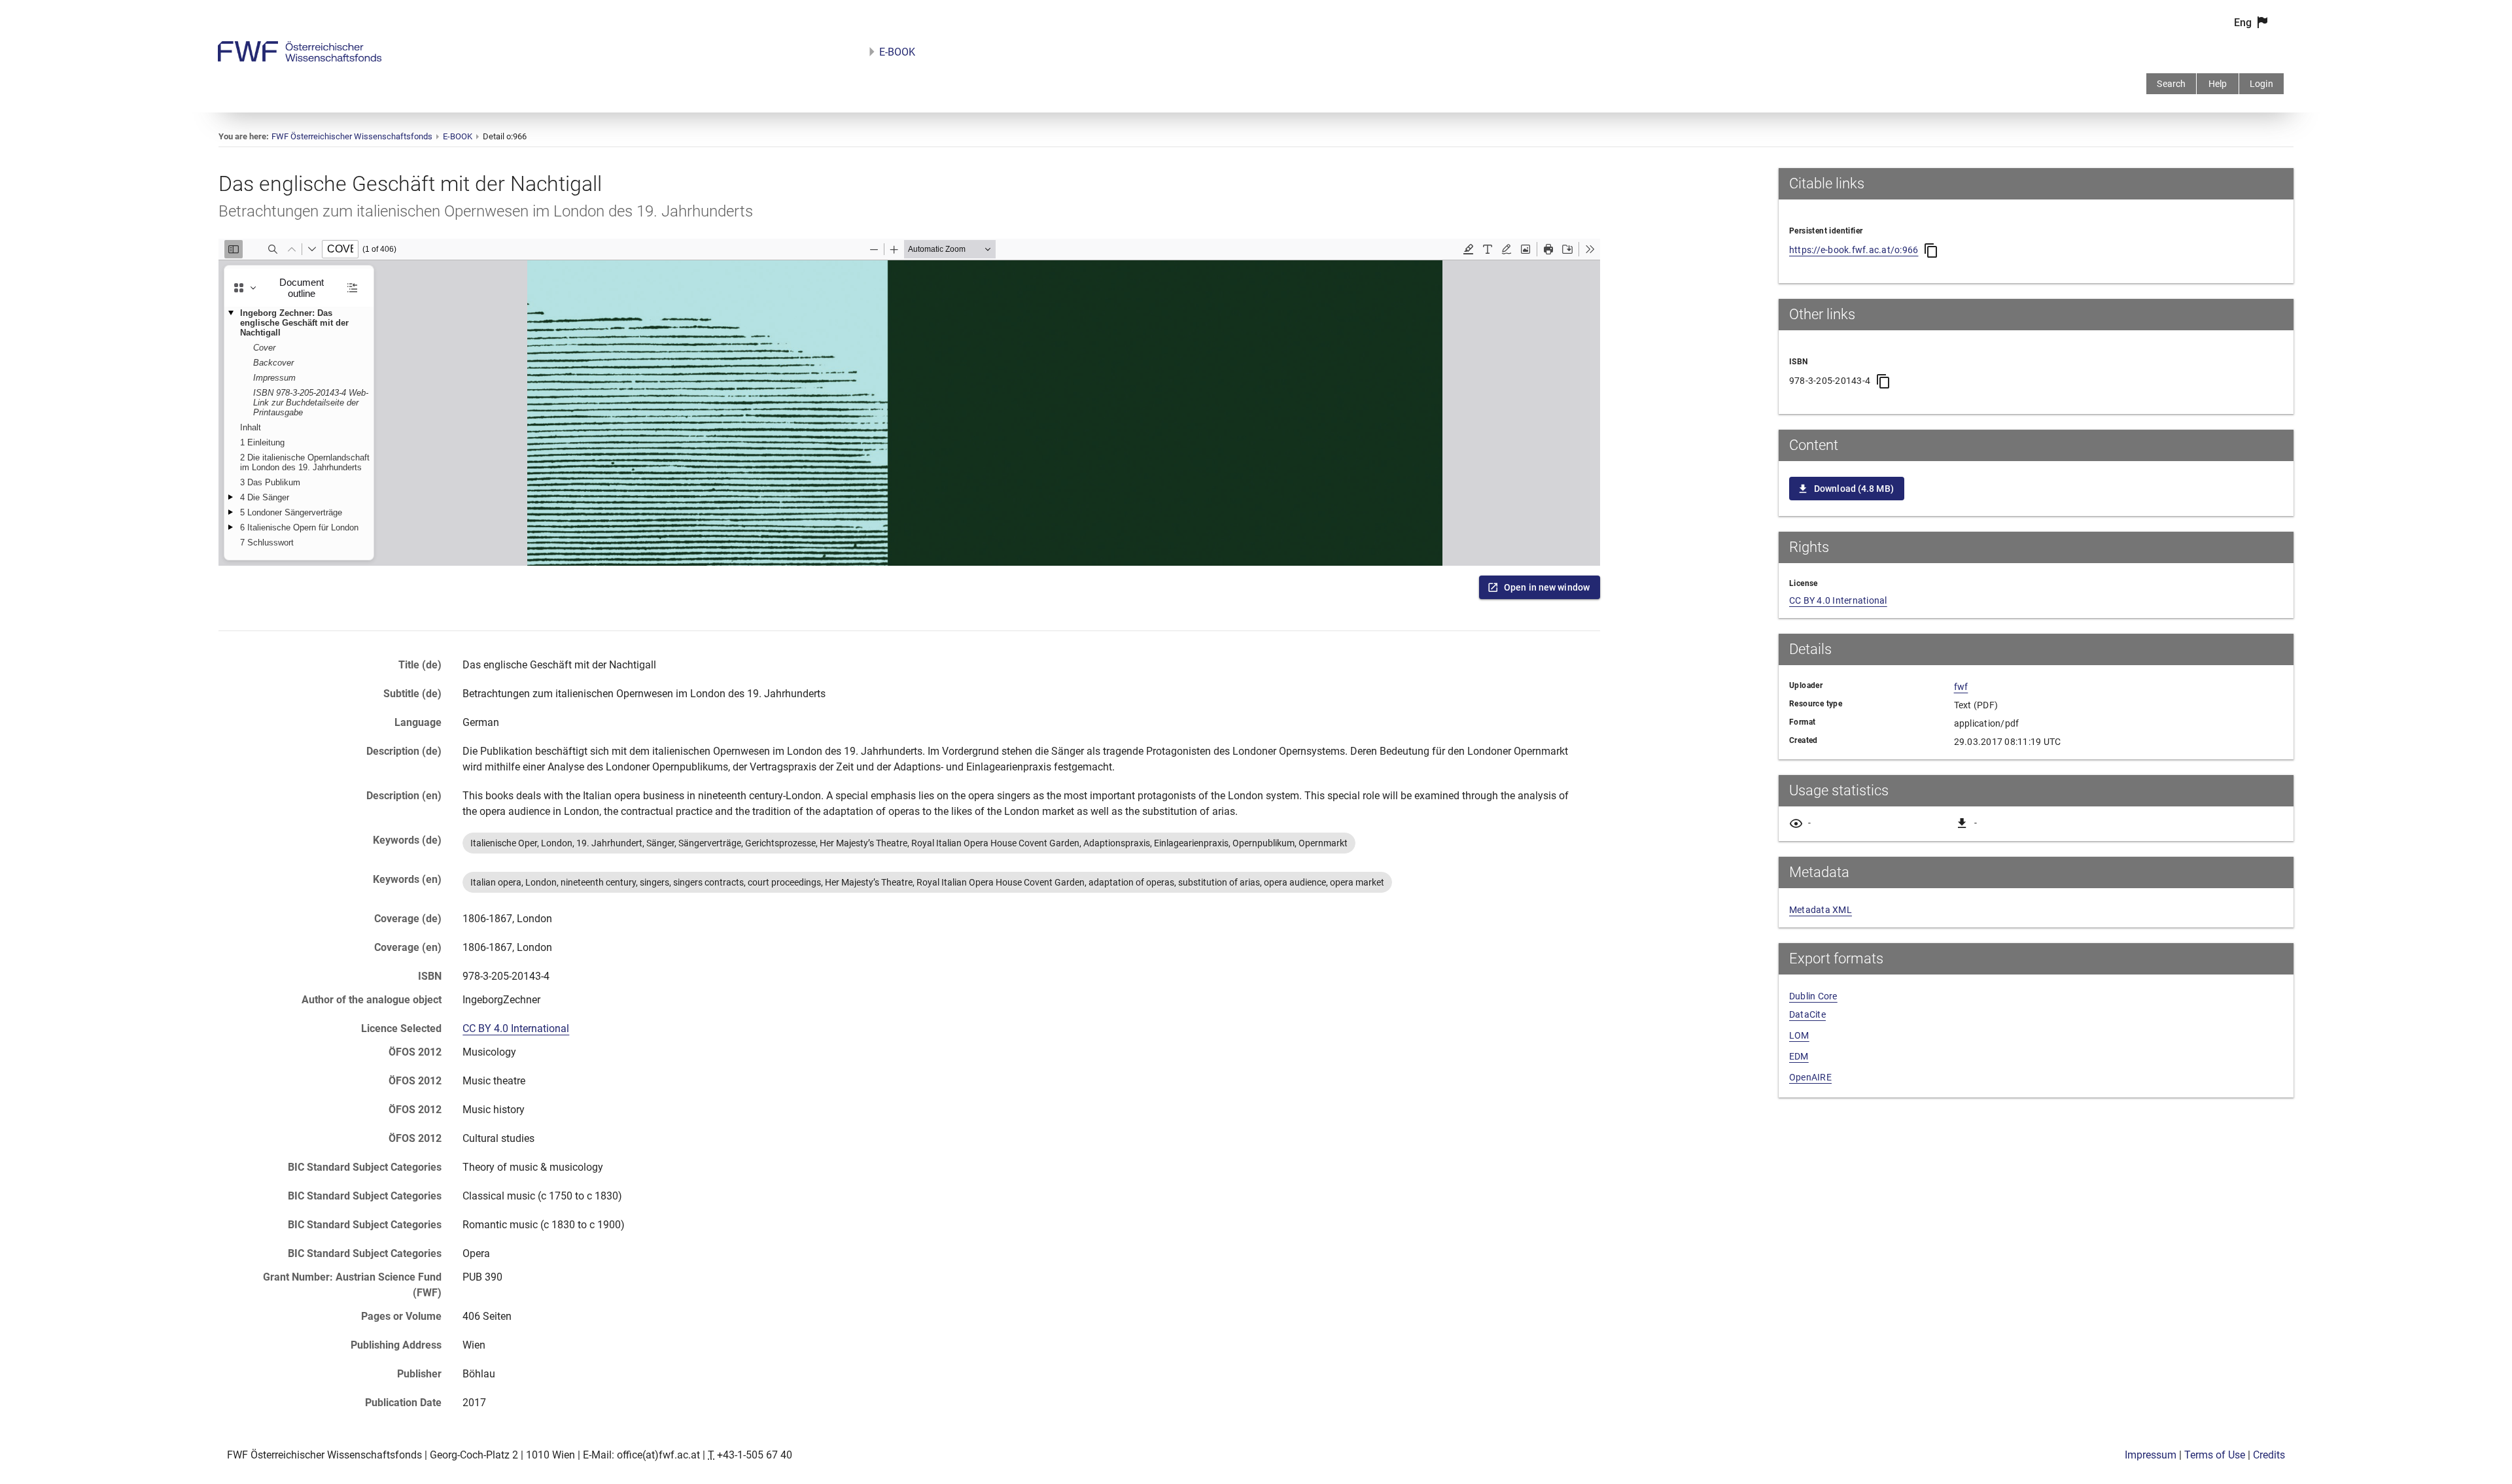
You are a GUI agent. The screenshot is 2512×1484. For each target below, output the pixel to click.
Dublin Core (1813, 996)
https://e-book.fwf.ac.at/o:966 (1854, 250)
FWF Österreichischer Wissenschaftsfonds (352, 136)
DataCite (1807, 1014)
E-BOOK (897, 52)
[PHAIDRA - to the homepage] (300, 58)
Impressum (2151, 1455)
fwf (1961, 687)
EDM (1799, 1056)
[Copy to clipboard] (1931, 250)
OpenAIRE (1810, 1077)
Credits (2269, 1455)
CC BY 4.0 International (516, 1028)
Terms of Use (2215, 1455)
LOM (1799, 1035)
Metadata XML (1821, 910)
